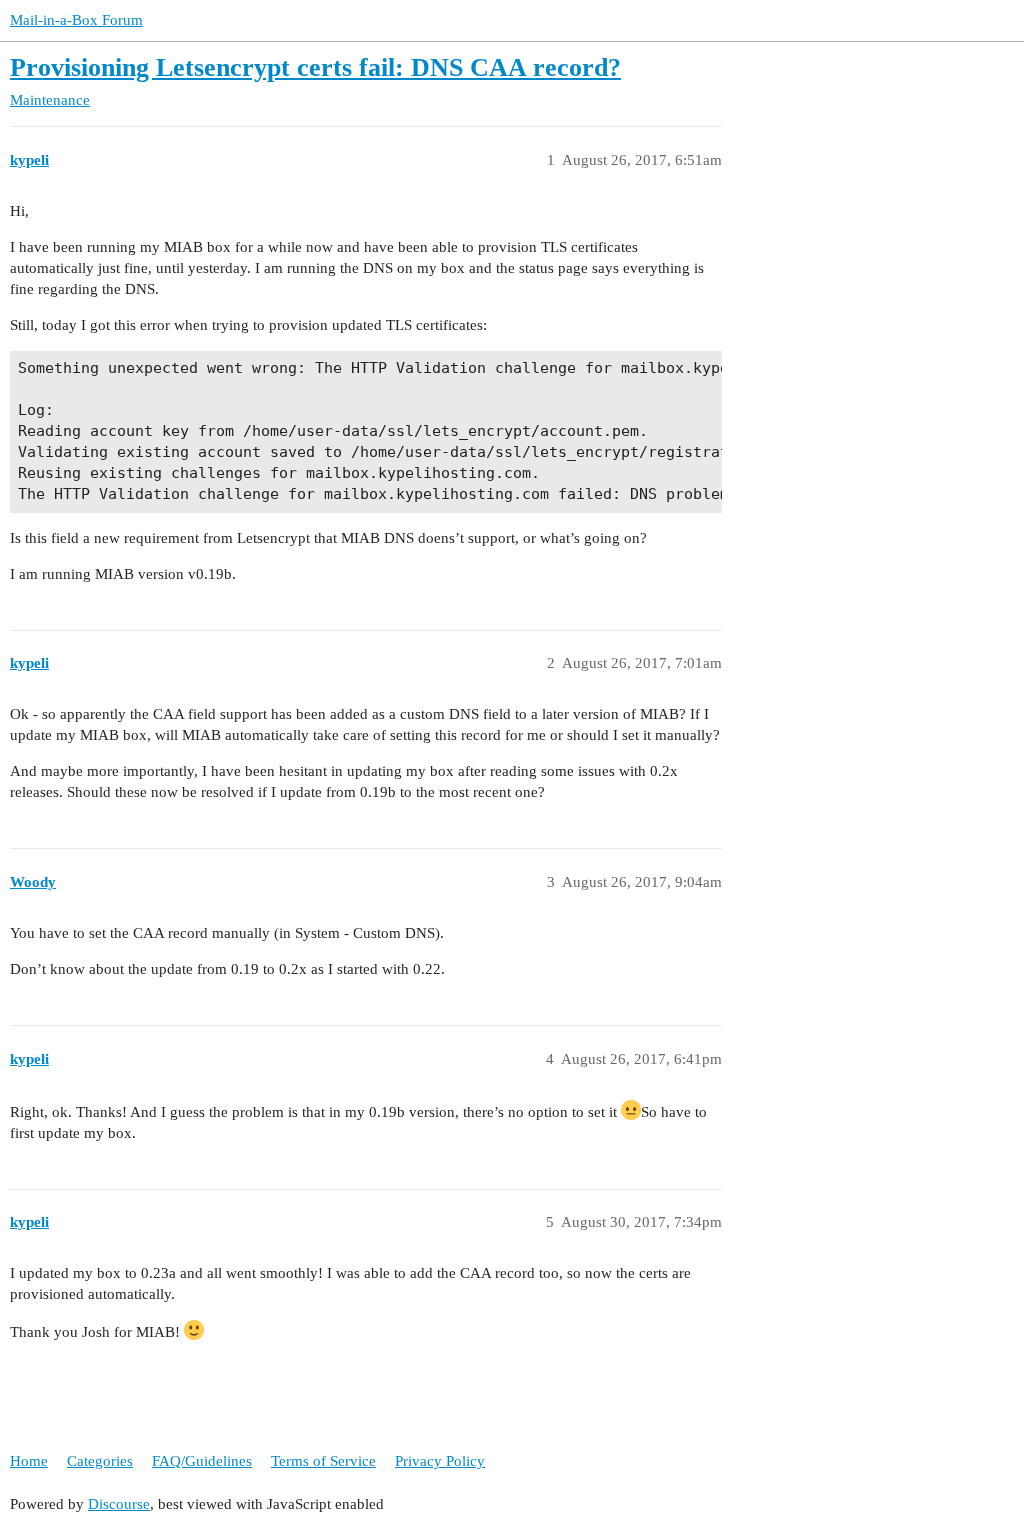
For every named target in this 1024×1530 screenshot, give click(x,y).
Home (29, 1461)
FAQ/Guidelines (202, 1461)
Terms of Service (323, 1461)
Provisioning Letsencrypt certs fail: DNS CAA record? (315, 67)
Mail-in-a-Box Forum (76, 20)
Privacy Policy (440, 1461)
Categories (100, 1461)
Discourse (119, 1504)
